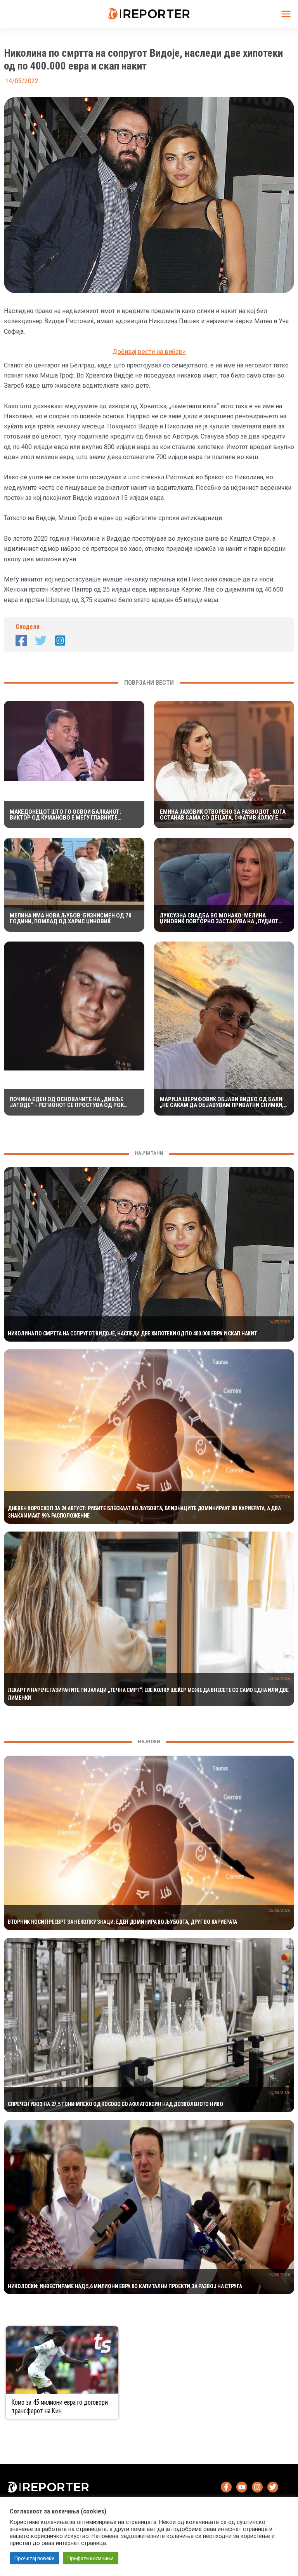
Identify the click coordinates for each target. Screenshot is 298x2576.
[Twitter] (41, 641)
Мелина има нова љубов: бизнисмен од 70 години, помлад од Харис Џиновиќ (71, 919)
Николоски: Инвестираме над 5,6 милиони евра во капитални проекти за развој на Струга (125, 2286)
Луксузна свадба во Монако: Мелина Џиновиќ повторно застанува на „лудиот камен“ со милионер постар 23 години (219, 919)
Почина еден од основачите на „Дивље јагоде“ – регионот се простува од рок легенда (67, 1102)
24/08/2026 (279, 1497)
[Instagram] (60, 641)
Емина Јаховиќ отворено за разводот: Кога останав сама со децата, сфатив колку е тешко (223, 815)
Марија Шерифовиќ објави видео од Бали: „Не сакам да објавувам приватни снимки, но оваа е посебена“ (222, 1102)
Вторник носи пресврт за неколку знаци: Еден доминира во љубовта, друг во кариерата (122, 1922)
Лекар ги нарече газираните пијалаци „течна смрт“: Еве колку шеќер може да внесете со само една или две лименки (148, 1694)
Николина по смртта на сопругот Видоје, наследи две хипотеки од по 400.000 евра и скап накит (133, 1333)
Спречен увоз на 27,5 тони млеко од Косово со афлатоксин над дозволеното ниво (115, 2104)
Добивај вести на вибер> (149, 352)
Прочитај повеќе (34, 2558)
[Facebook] (21, 641)
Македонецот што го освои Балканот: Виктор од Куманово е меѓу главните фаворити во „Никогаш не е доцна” (65, 815)
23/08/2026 (279, 1679)
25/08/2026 (279, 1910)
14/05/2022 (279, 1322)
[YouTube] (242, 2487)
